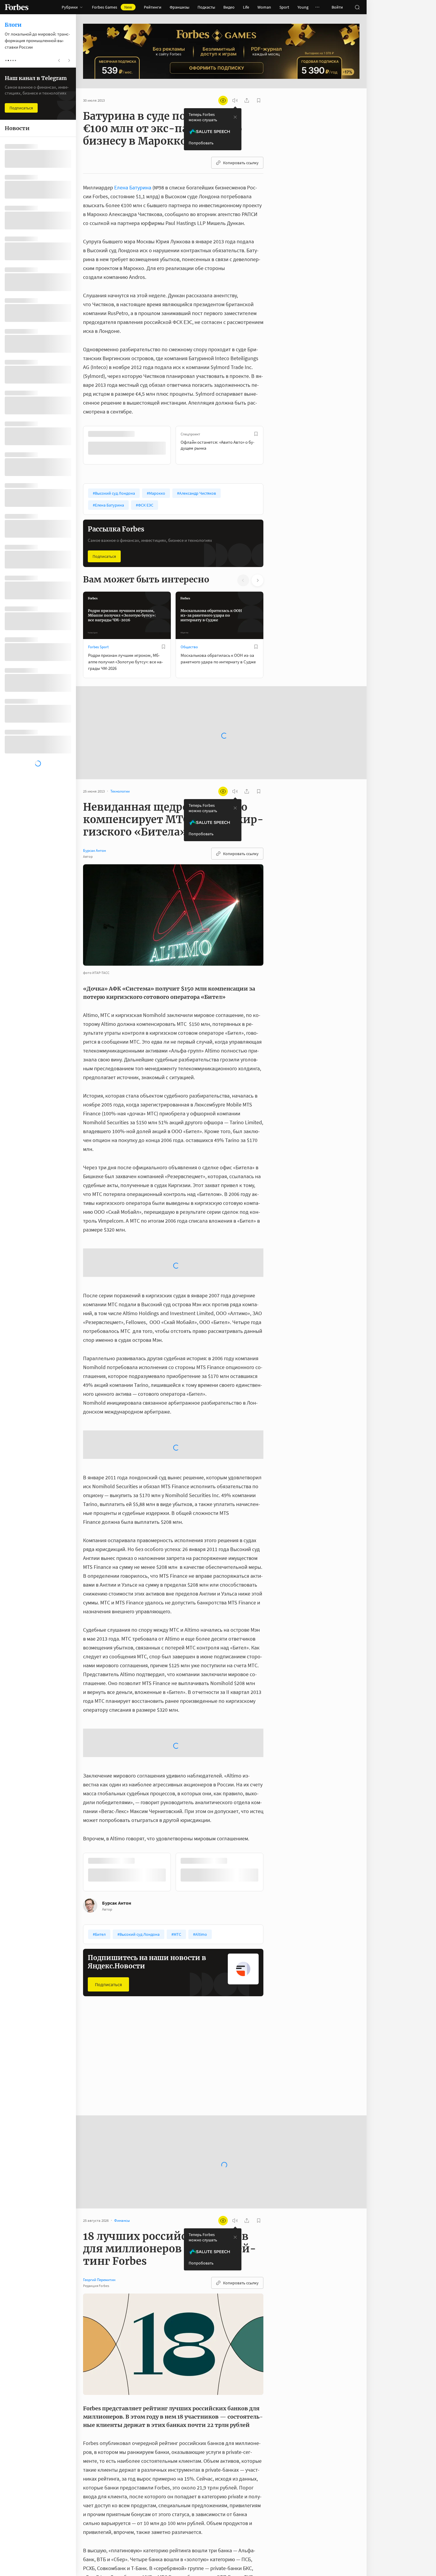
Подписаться (104, 556)
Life (246, 7)
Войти (337, 7)
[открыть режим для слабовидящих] (223, 100)
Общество (189, 646)
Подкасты (206, 7)
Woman (264, 7)
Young (303, 7)
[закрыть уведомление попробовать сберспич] (235, 117)
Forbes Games (112, 7)
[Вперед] (273, 445)
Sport (284, 7)
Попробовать (201, 143)
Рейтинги (153, 7)
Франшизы (179, 7)
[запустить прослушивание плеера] (235, 100)
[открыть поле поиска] (357, 7)
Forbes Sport (98, 646)
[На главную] (17, 7)
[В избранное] (163, 434)
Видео (229, 7)
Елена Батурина (133, 187)
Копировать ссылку (241, 163)
